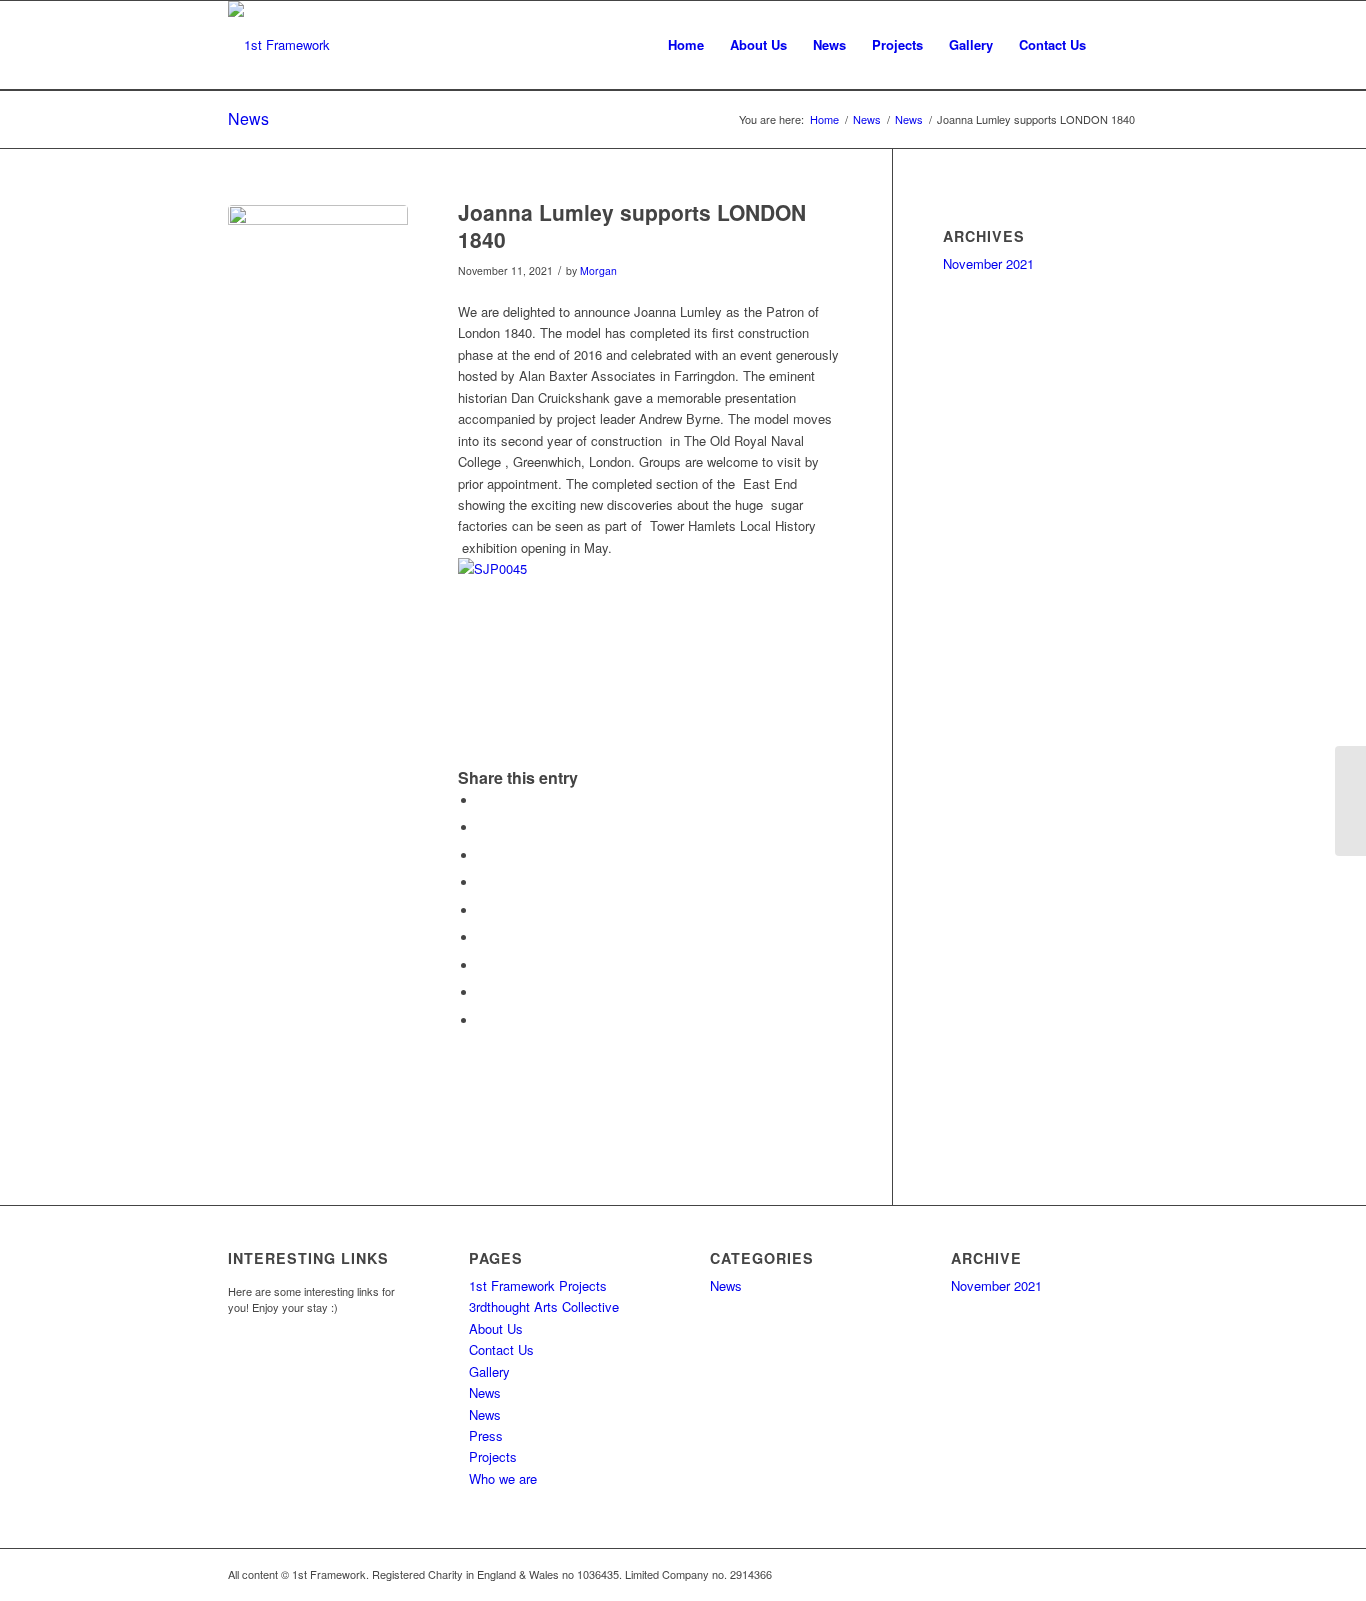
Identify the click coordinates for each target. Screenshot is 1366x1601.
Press (486, 1435)
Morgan (598, 270)
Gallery (489, 1371)
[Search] (1118, 45)
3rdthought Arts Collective (544, 1306)
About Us (496, 1328)
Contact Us (501, 1349)
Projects (493, 1456)
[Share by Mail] (483, 1020)
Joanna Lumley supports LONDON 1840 (632, 225)
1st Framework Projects (538, 1285)
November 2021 (988, 263)
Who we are (503, 1478)
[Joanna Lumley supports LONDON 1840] (318, 295)
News (248, 118)
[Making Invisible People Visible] (1350, 801)
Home (824, 119)
